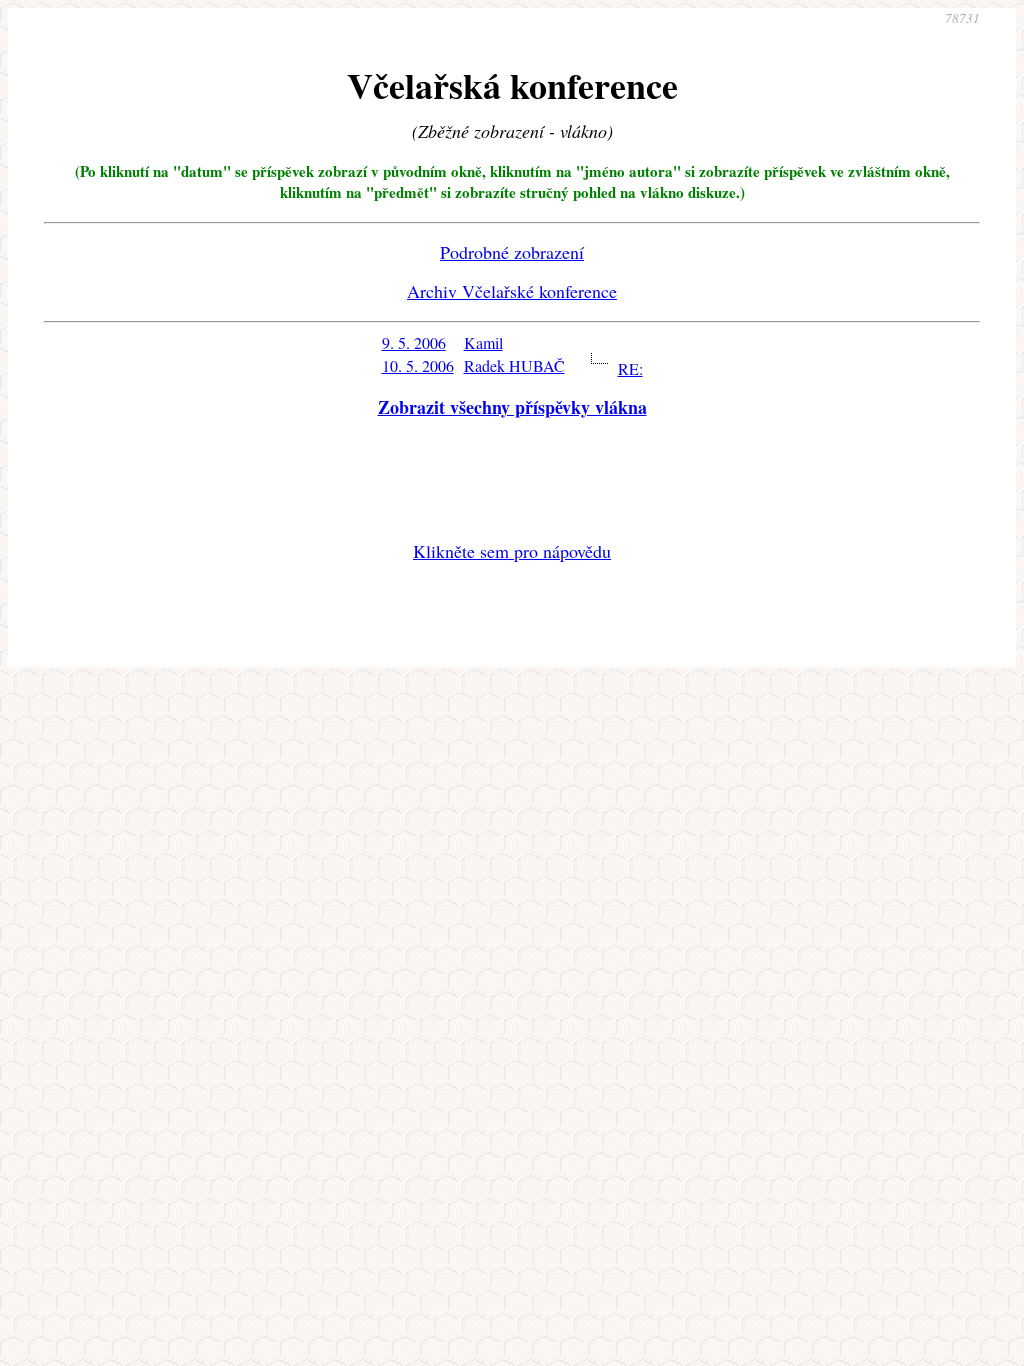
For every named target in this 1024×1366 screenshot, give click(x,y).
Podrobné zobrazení (512, 252)
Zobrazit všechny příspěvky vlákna (512, 407)
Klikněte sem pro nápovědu (512, 551)
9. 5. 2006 (414, 342)
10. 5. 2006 (418, 365)
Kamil (483, 342)
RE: (630, 368)
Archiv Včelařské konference (512, 291)
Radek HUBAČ (514, 365)
